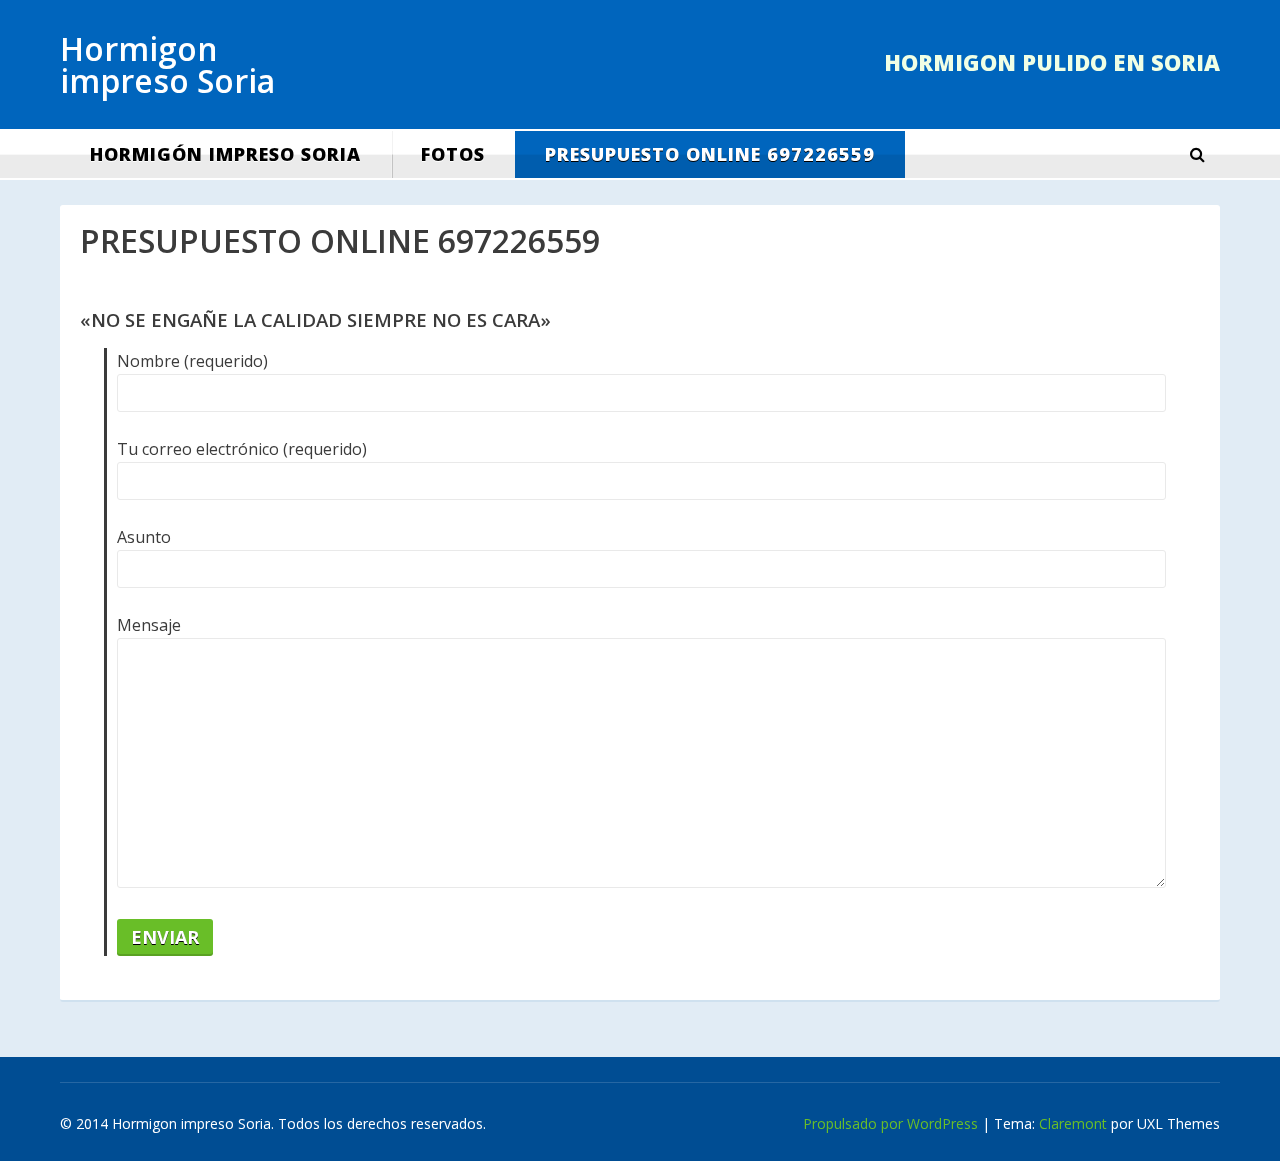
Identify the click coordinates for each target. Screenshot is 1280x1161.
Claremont (1073, 1123)
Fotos (453, 154)
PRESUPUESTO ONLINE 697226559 (710, 154)
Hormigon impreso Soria (167, 64)
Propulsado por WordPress (890, 1123)
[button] (1197, 154)
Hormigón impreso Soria (225, 154)
